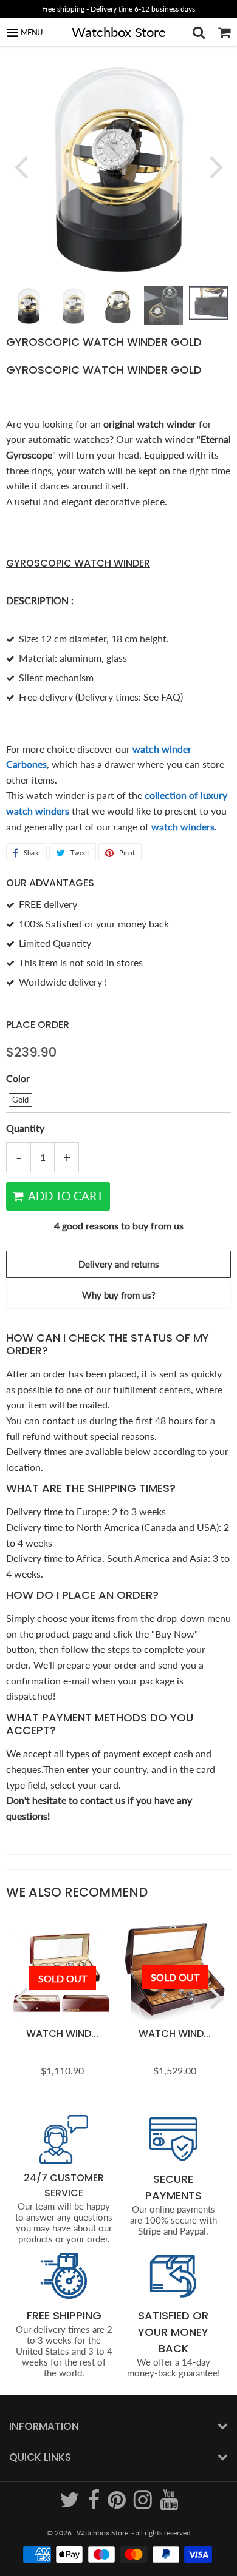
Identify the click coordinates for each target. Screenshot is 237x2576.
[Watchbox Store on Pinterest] (118, 2505)
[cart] (224, 32)
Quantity (25, 1128)
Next (216, 166)
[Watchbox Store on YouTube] (169, 2505)
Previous (21, 166)
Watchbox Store (119, 32)
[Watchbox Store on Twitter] (70, 2505)
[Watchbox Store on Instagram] (144, 2505)
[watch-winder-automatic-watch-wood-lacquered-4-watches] (70, 811)
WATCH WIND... (62, 2033)
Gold (20, 1100)
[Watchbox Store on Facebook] (94, 2505)
